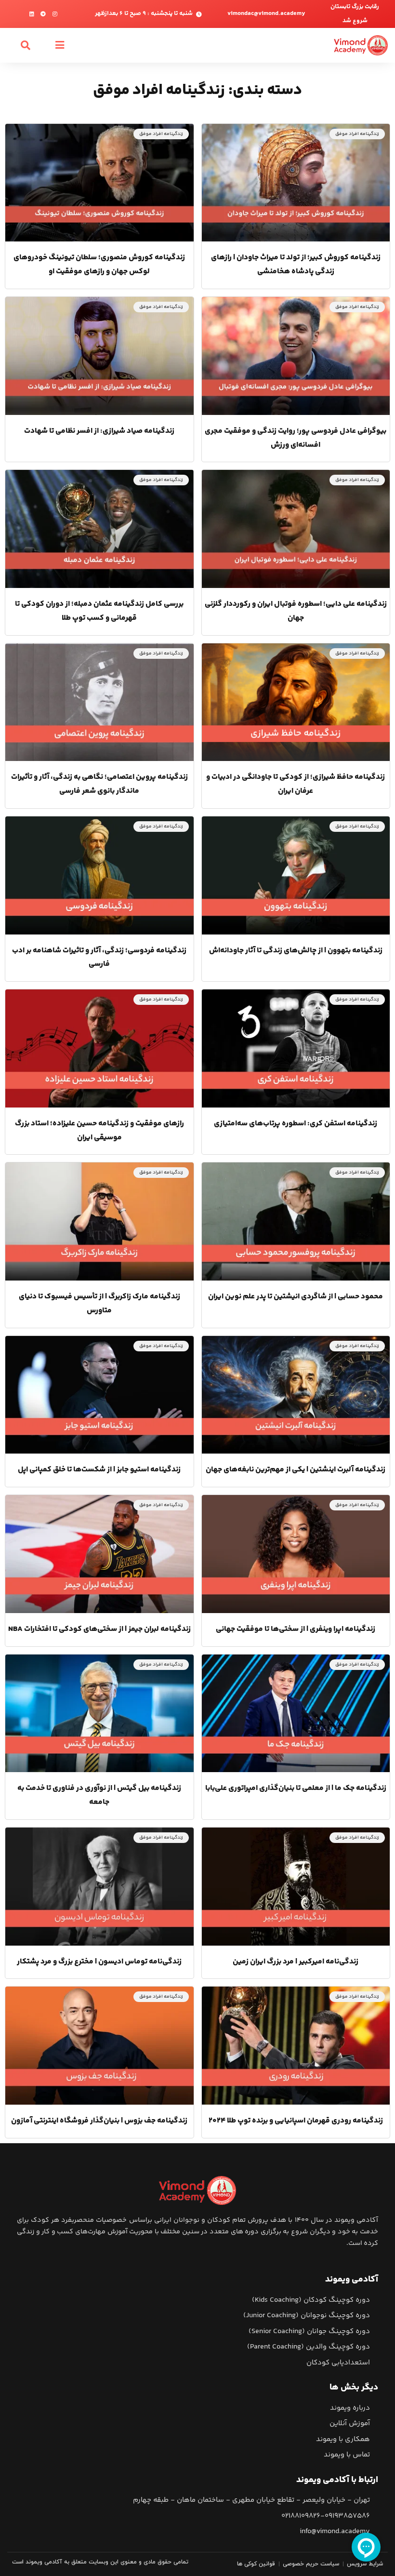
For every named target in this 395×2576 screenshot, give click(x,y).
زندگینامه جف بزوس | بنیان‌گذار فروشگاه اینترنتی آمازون (99, 2121)
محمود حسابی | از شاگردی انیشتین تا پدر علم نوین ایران (296, 1297)
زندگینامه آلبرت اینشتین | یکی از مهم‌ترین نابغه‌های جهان (296, 1470)
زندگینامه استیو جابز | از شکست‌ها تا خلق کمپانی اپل (99, 1470)
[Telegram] (43, 14)
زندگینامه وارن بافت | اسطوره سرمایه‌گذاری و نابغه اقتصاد (99, 2440)
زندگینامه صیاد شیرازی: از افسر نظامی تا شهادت (99, 431)
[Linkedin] (32, 14)
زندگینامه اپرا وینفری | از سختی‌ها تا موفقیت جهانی (296, 1629)
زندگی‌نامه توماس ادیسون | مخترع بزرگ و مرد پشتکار (99, 1962)
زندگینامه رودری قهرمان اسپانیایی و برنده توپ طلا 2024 (296, 2121)
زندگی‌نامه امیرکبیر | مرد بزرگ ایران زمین (296, 1962)
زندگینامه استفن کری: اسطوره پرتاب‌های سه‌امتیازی (296, 1124)
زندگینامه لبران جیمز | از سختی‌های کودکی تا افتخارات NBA (99, 1629)
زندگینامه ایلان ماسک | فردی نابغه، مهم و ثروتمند (296, 2280)
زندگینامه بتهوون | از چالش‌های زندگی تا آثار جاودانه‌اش (296, 951)
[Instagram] (55, 14)
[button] (60, 45)
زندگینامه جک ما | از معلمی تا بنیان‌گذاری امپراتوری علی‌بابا (296, 1788)
